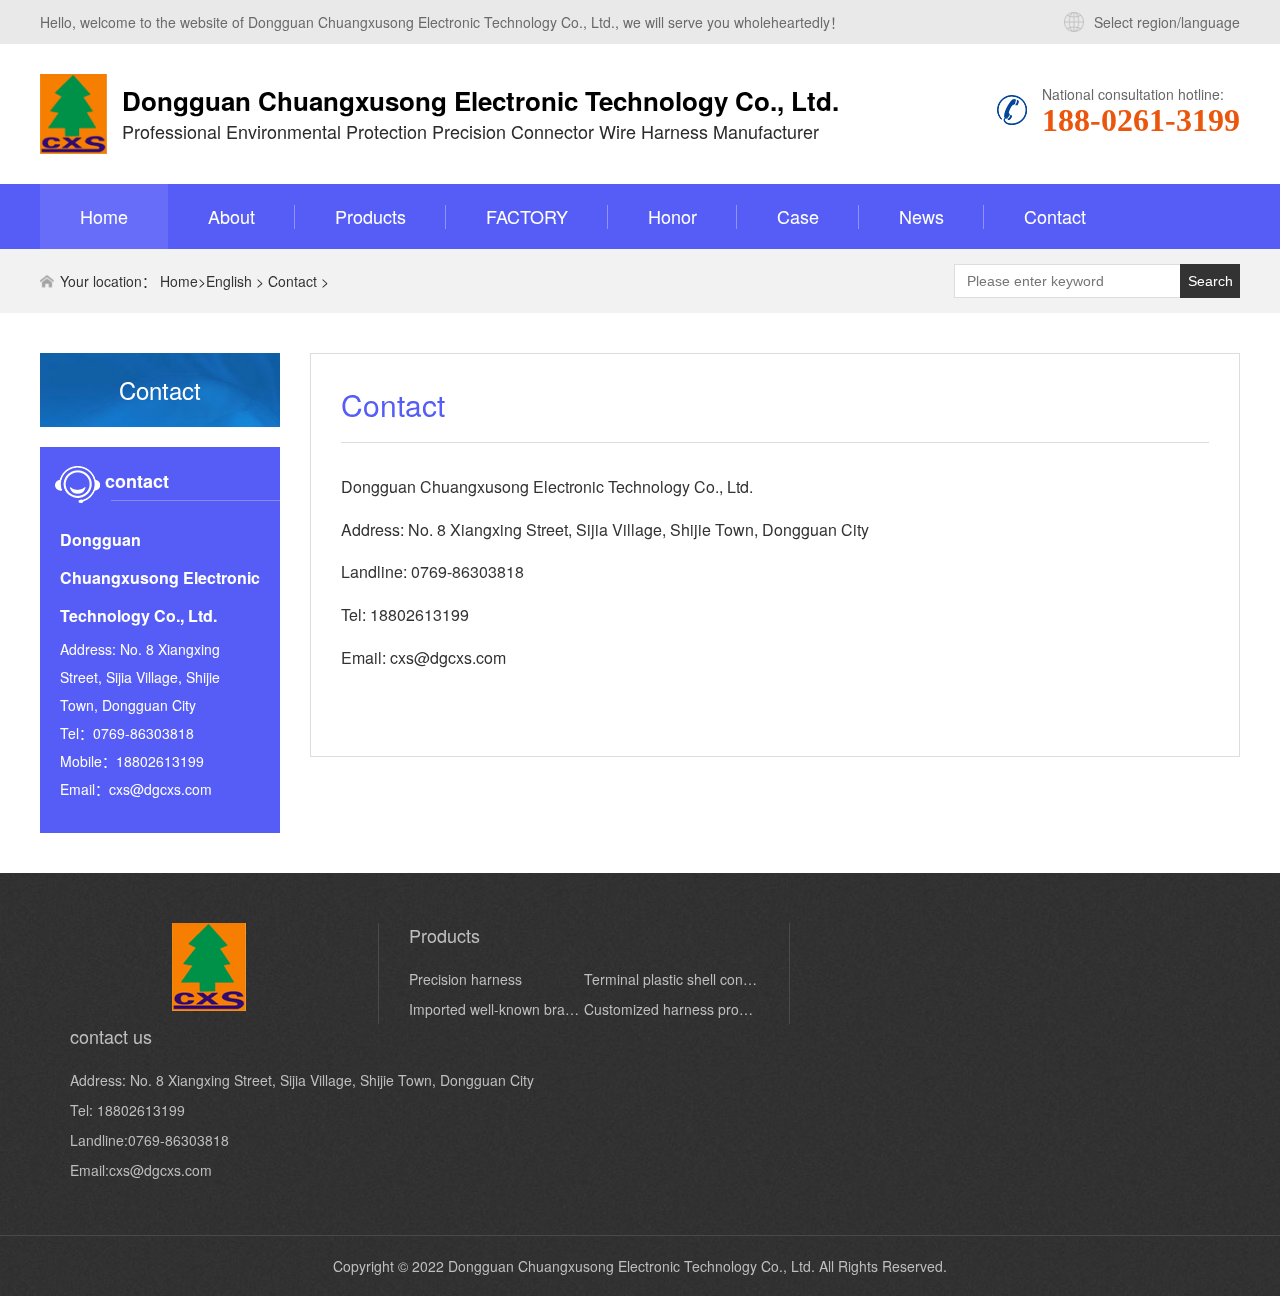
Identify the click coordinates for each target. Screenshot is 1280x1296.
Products (370, 216)
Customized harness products (671, 1009)
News (921, 216)
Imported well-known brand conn (496, 1009)
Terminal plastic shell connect (671, 979)
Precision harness (465, 979)
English (229, 281)
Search (1210, 281)
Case (798, 216)
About (231, 216)
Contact (1055, 216)
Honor (672, 216)
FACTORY (527, 216)
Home (104, 216)
